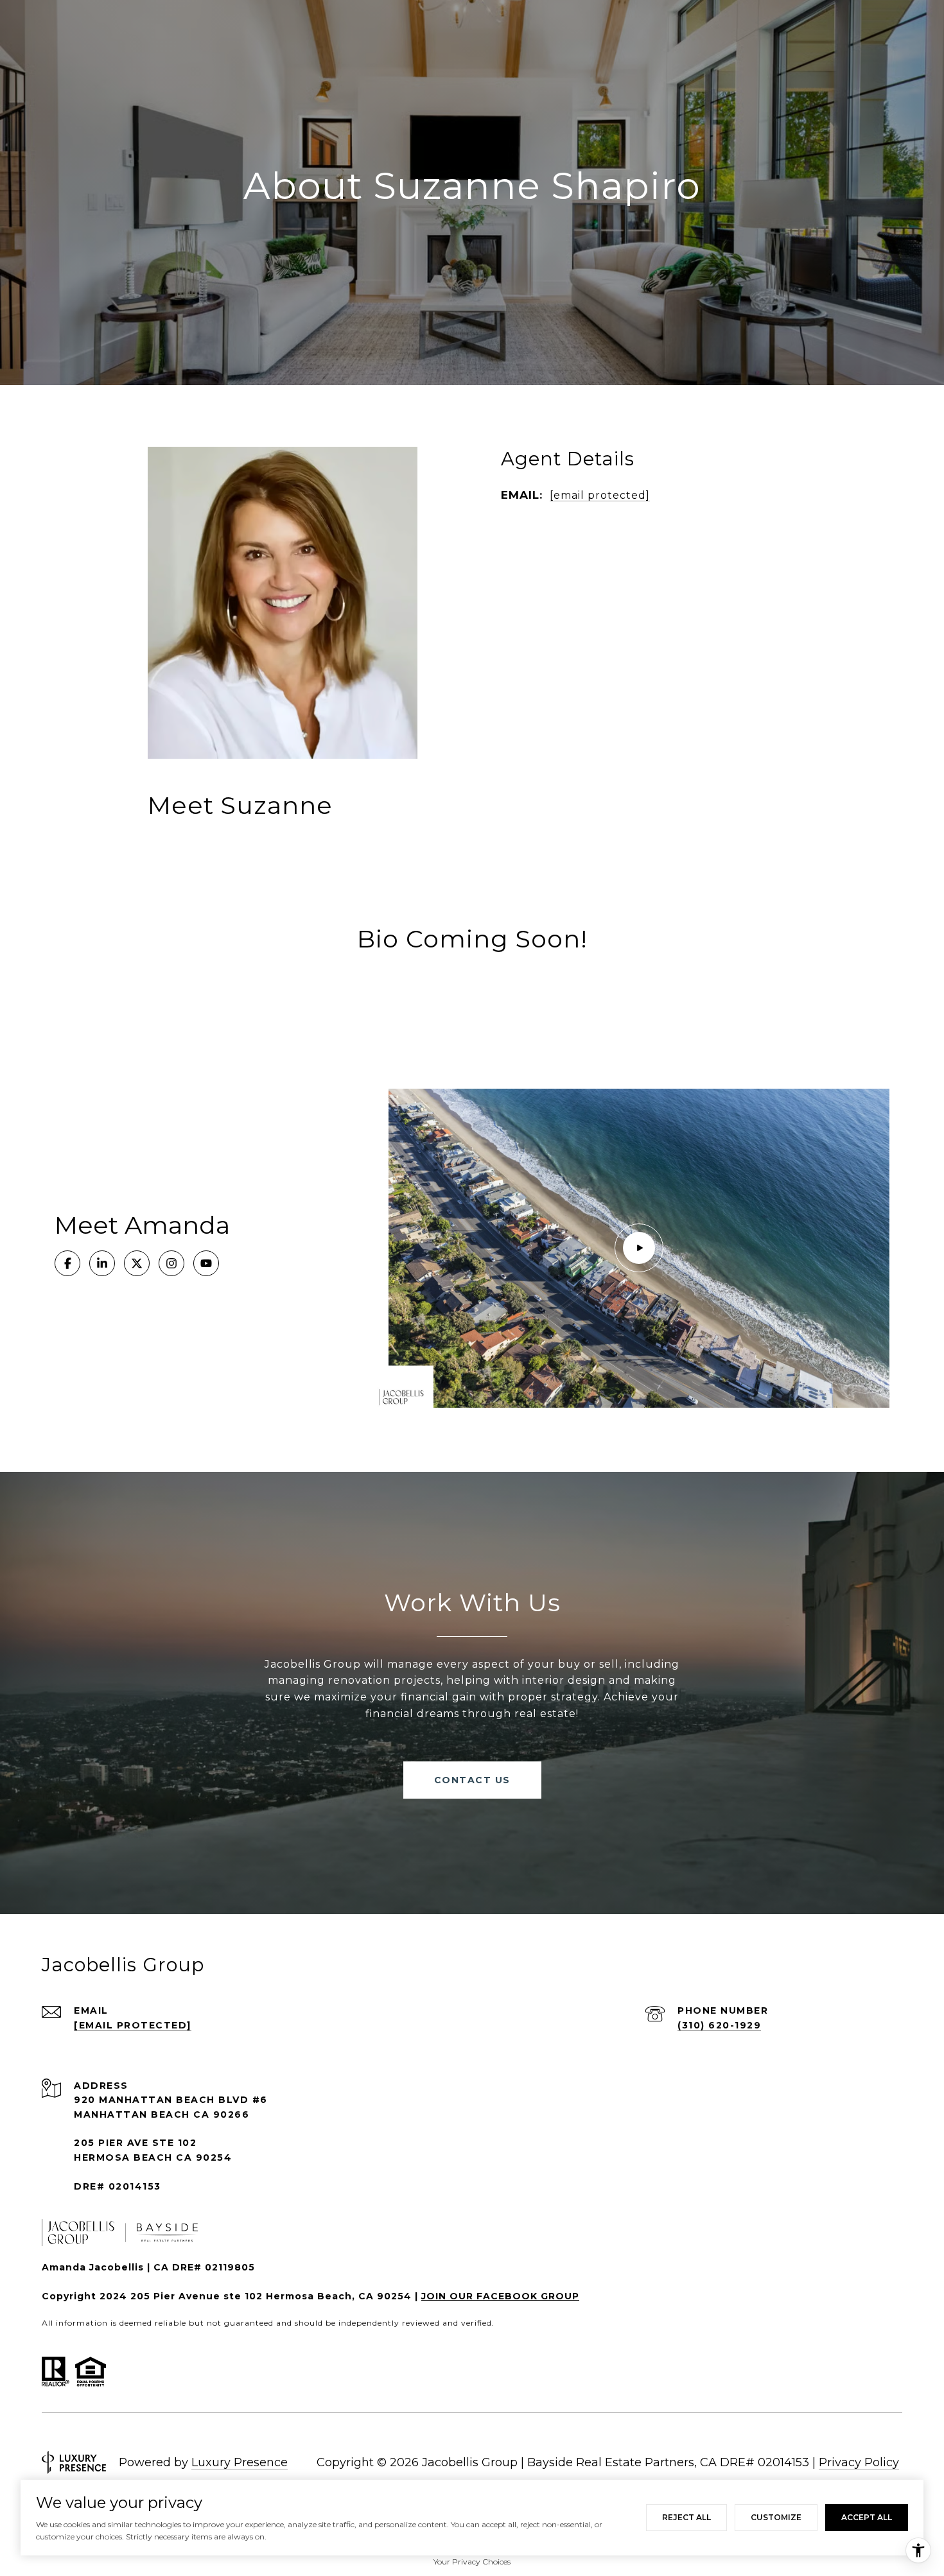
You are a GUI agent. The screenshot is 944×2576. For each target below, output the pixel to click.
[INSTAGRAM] (171, 1263)
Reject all (686, 2517)
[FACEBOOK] (67, 1263)
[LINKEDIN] (102, 1263)
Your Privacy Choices (472, 2562)
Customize (776, 2517)
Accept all (867, 2517)
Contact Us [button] (472, 1780)
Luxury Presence (240, 2462)
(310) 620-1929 (719, 2025)
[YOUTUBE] (206, 1263)
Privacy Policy (859, 2462)
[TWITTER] (137, 1263)
